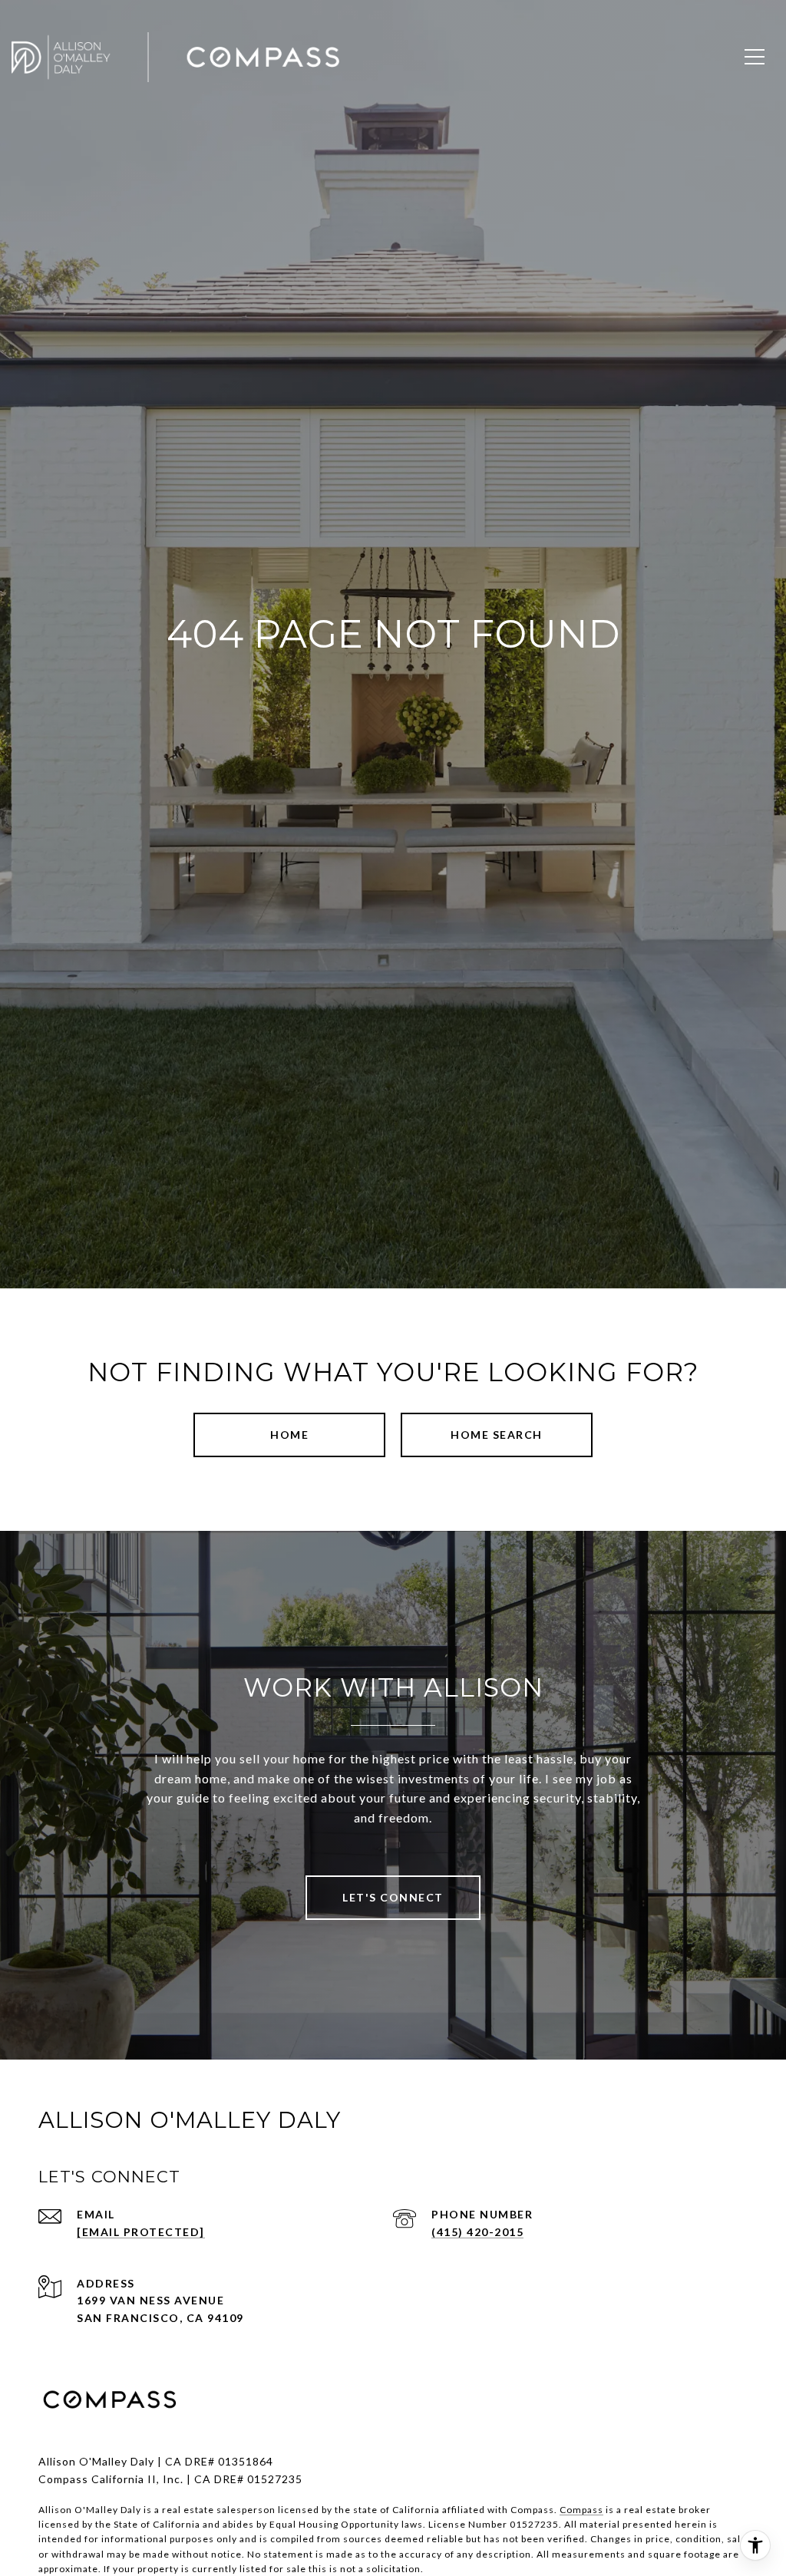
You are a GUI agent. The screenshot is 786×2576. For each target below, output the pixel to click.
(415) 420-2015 (477, 2232)
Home (289, 1435)
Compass (581, 2510)
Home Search (497, 1435)
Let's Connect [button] (393, 1897)
